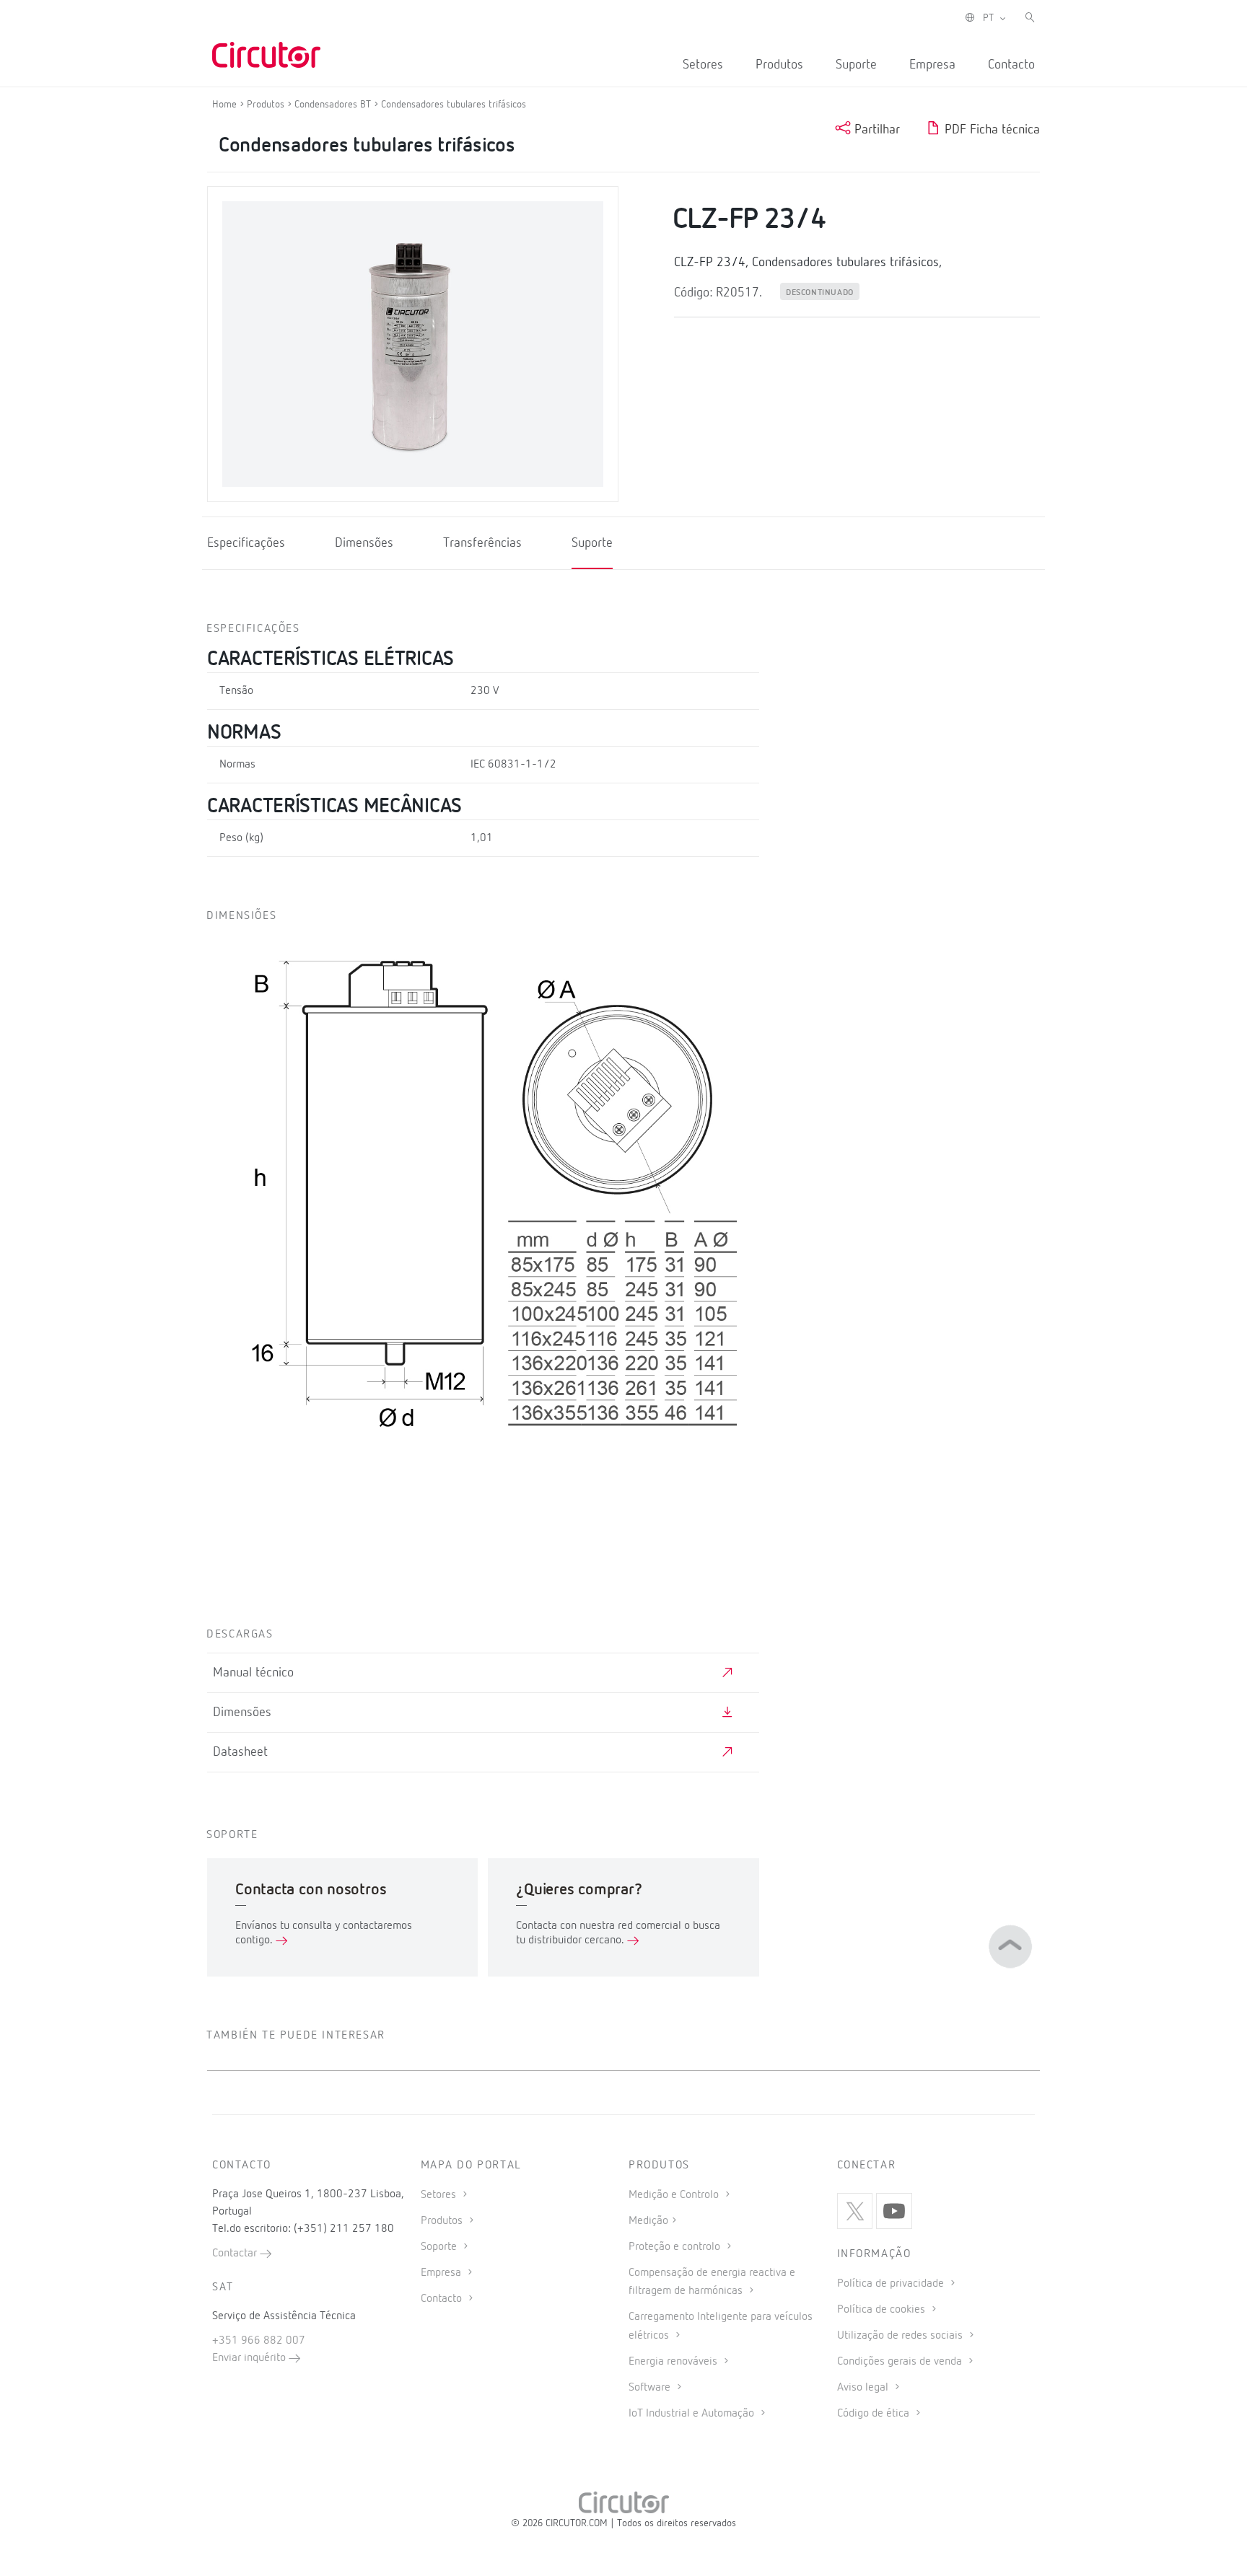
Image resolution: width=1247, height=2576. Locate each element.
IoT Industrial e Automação (693, 2414)
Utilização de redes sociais (901, 2336)
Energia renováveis (674, 2362)
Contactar (236, 2254)
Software (651, 2388)
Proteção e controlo (676, 2247)
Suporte (856, 65)
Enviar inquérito (250, 2358)
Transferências (482, 543)
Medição (648, 2221)
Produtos (779, 65)
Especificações (246, 543)
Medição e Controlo (675, 2195)
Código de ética (875, 2414)
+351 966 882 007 (259, 2341)
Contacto (1011, 65)
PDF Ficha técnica (990, 130)
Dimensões (364, 543)
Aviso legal (864, 2388)
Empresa (932, 65)
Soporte (440, 2247)
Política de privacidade (892, 2284)
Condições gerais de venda (901, 2362)
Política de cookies (883, 2310)
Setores (703, 65)
